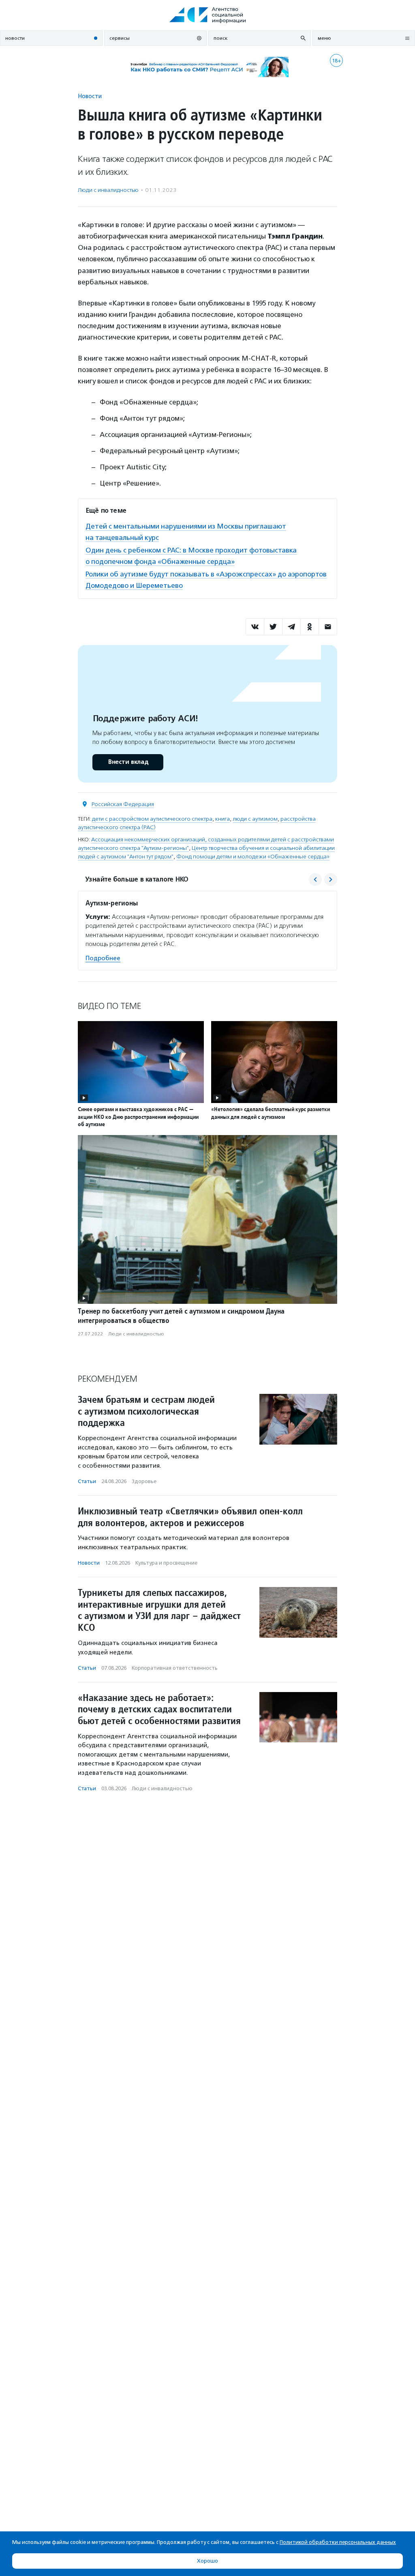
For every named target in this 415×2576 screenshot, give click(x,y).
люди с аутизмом (255, 819)
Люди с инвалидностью (108, 190)
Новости (90, 96)
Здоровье (144, 1481)
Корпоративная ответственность (175, 1668)
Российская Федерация (123, 804)
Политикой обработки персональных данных (338, 2542)
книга (222, 819)
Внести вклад (128, 762)
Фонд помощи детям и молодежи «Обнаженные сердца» (253, 857)
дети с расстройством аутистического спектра (152, 819)
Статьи (87, 1481)
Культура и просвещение (166, 1563)
